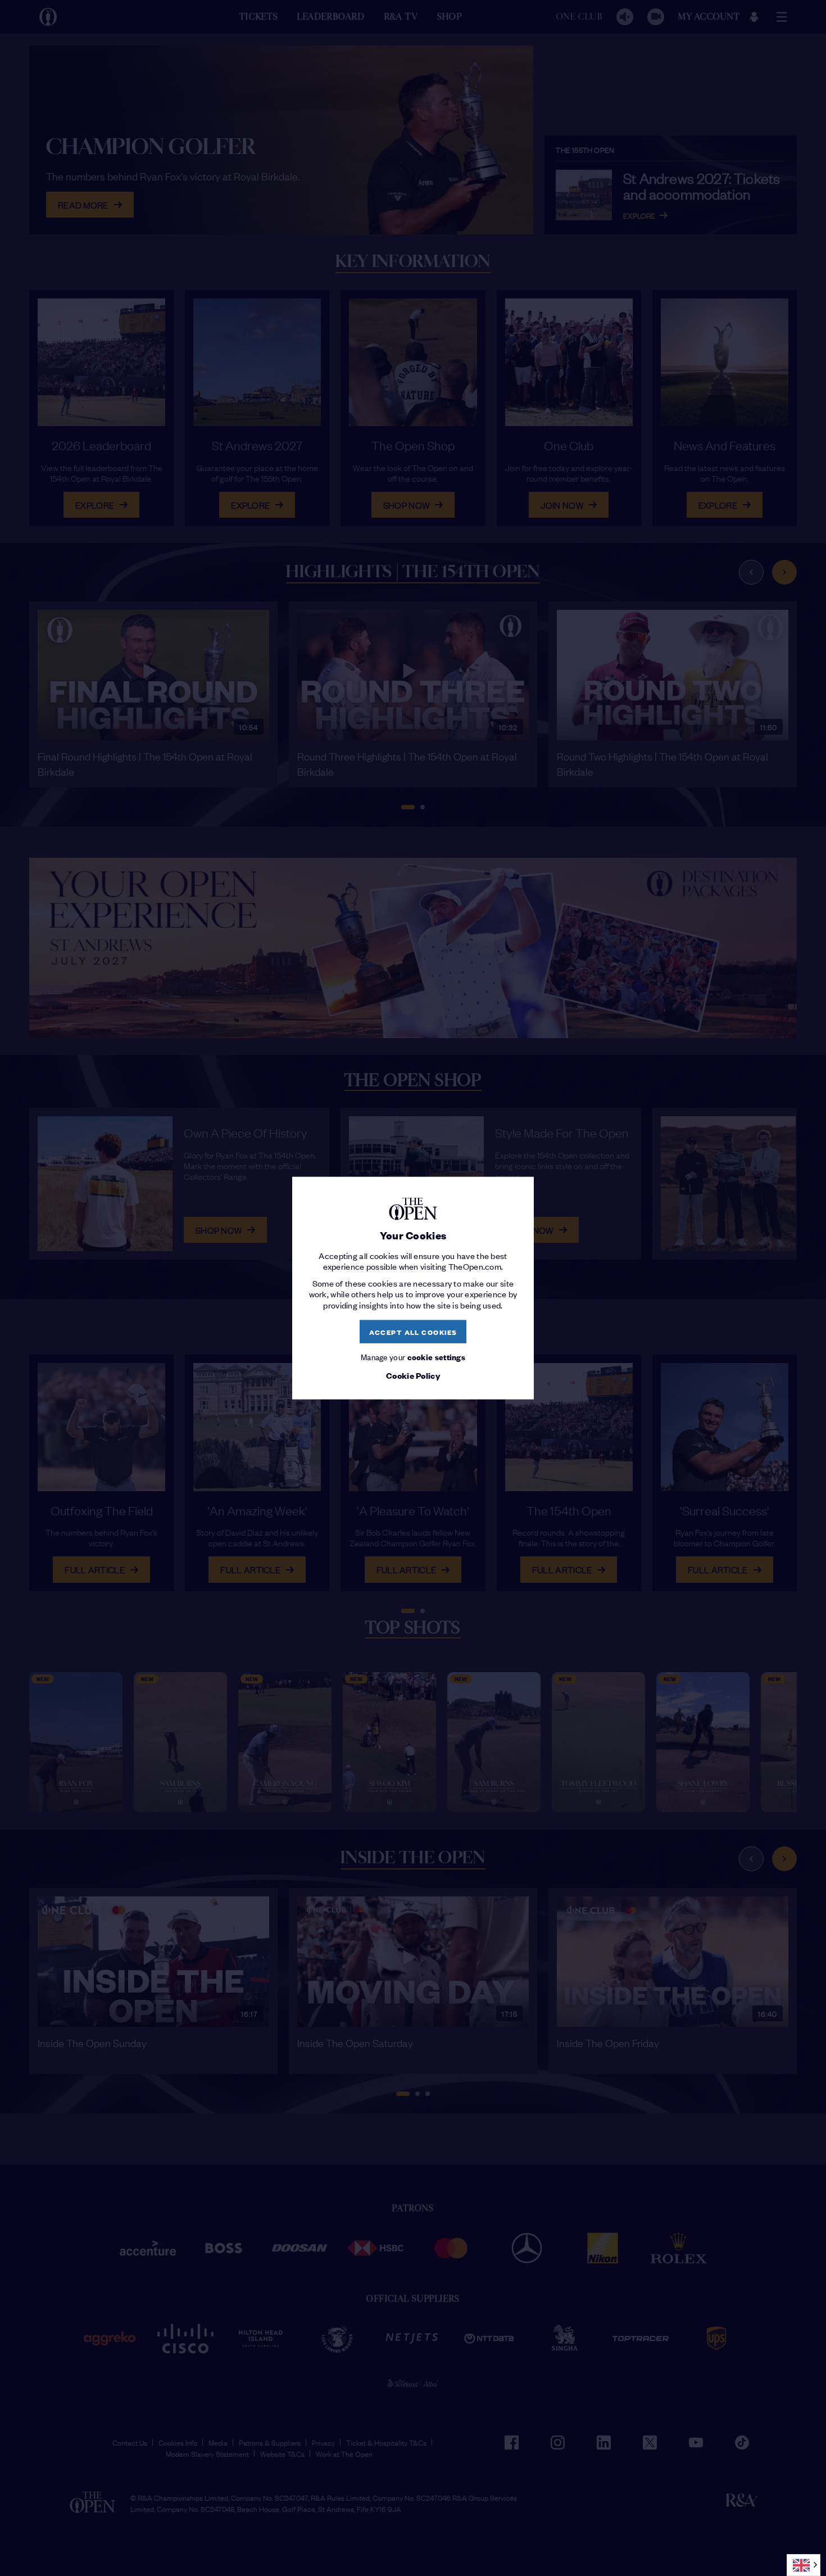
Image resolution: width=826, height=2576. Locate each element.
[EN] (804, 2565)
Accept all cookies (413, 1331)
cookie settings (437, 1357)
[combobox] (804, 2565)
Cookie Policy (413, 1375)
